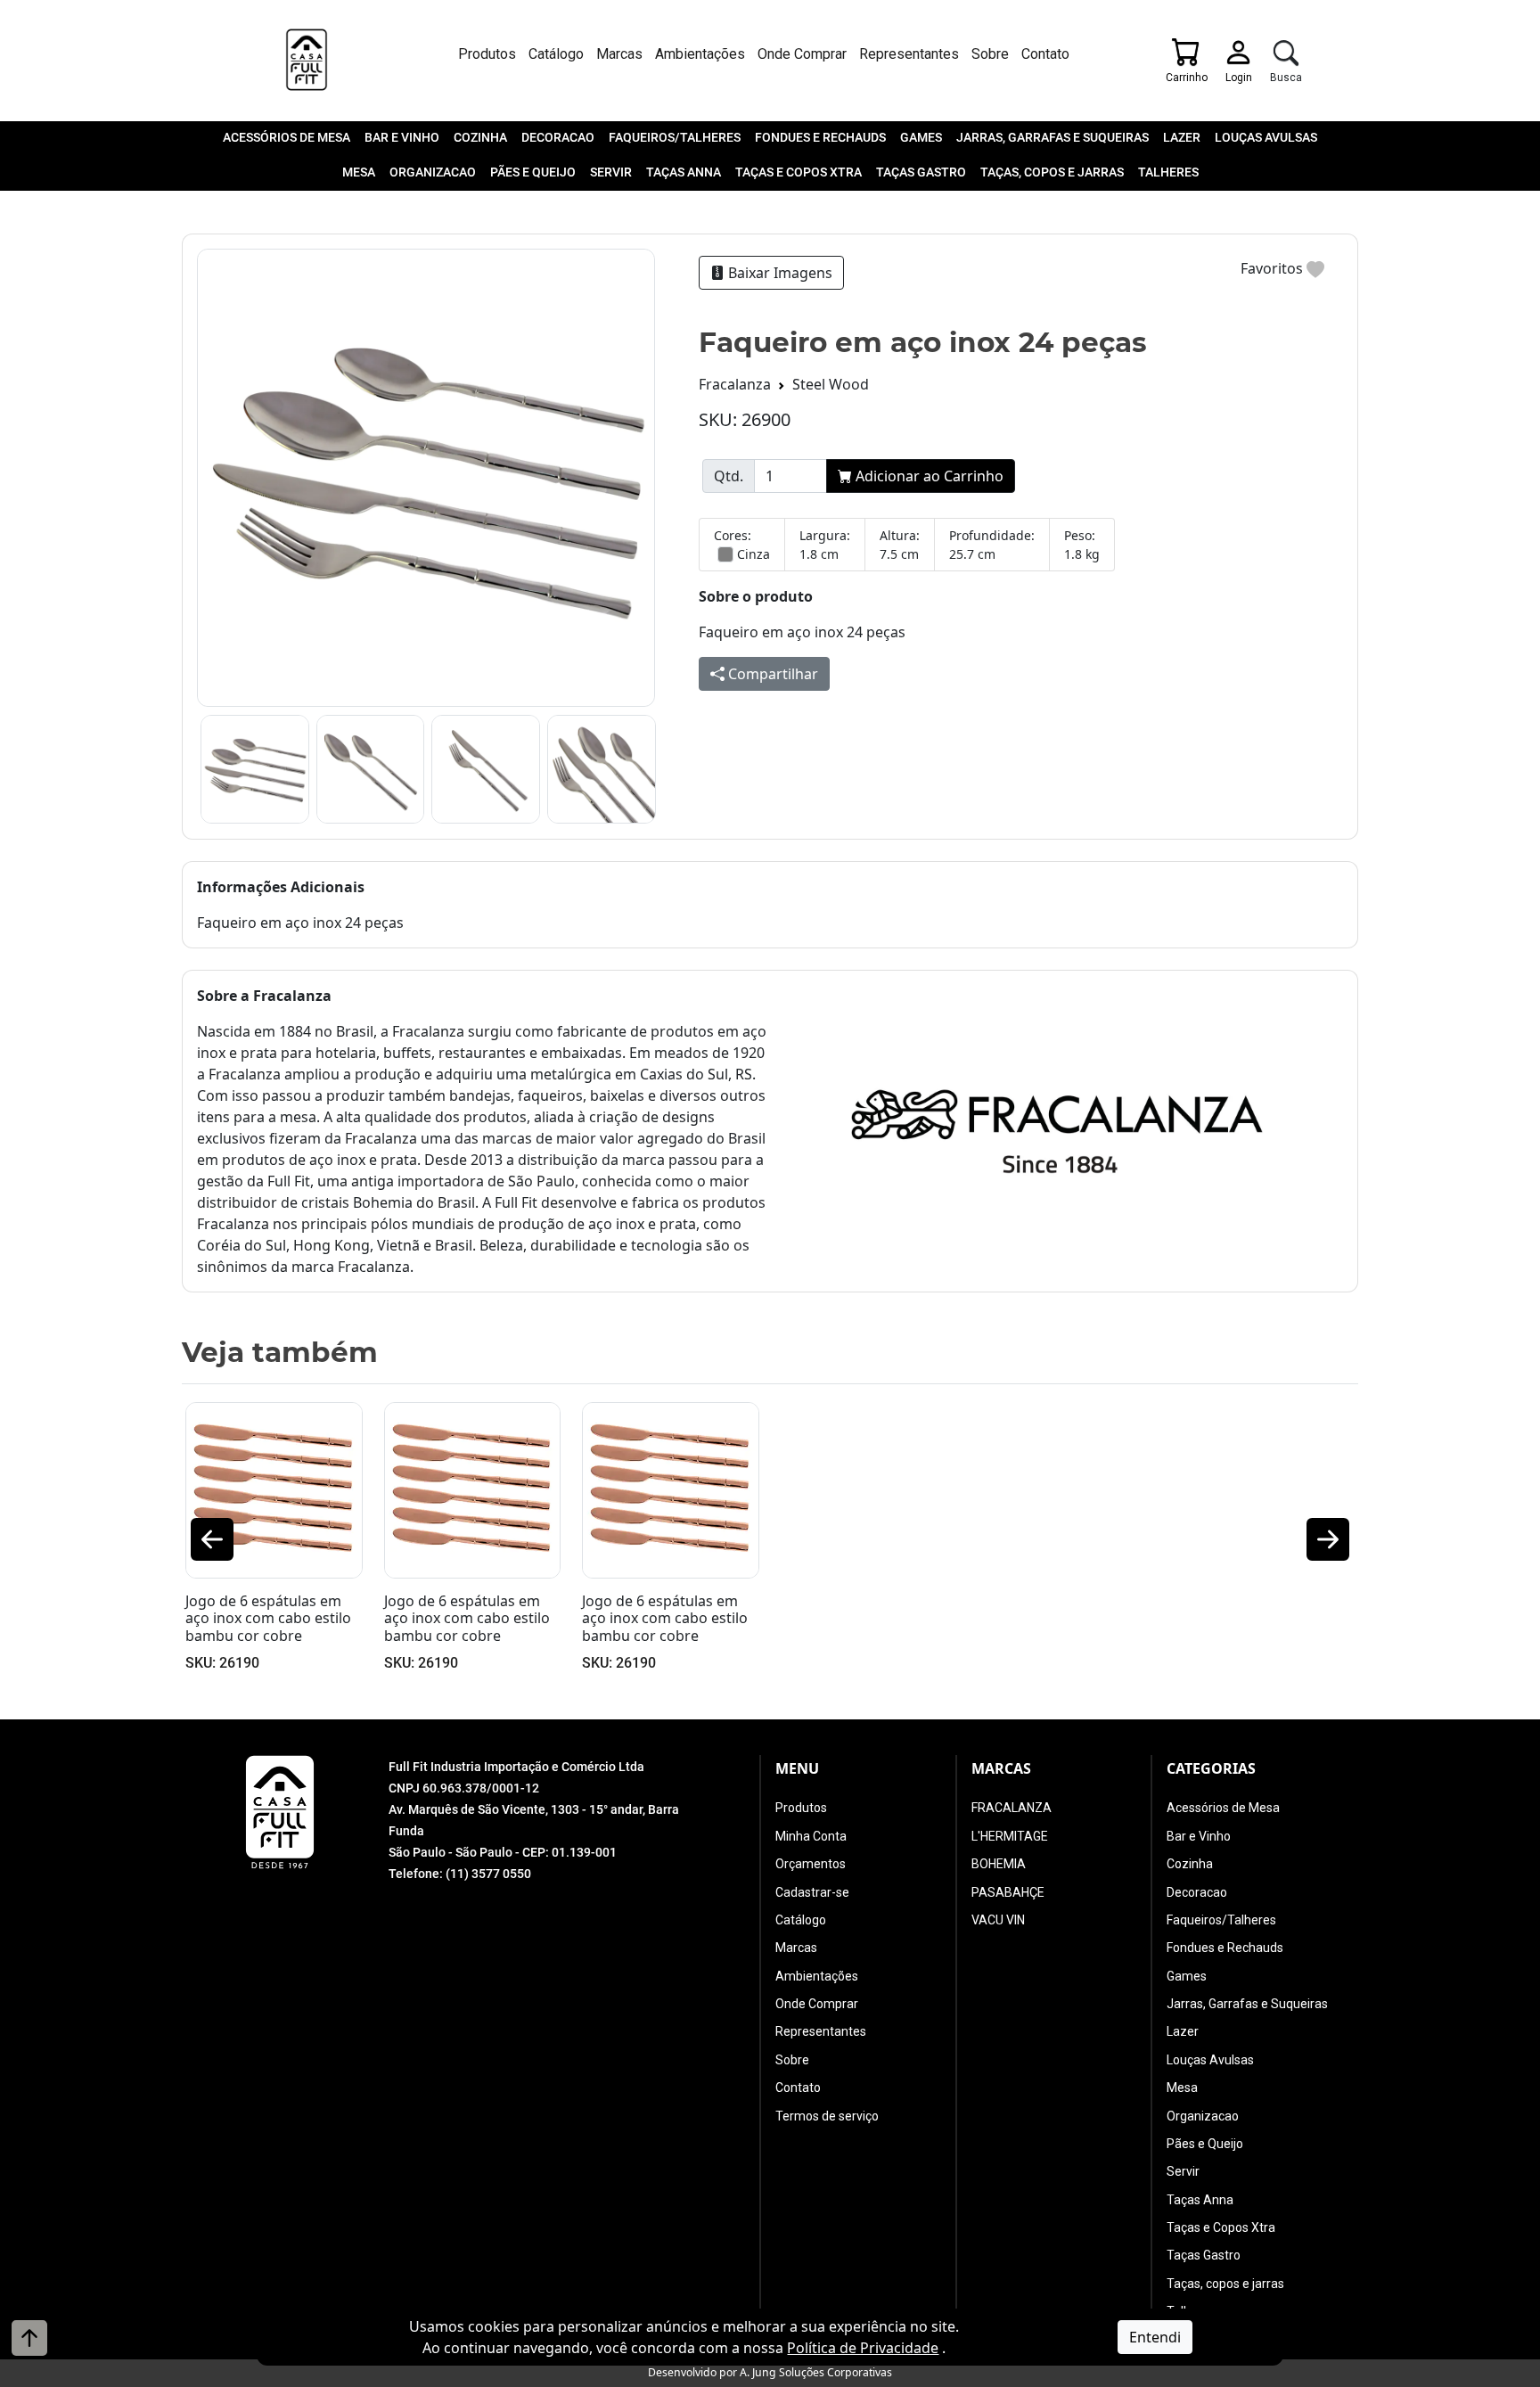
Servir (611, 172)
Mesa (359, 172)
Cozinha (480, 137)
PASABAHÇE (1008, 1892)
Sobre (990, 54)
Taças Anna (684, 172)
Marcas (619, 54)
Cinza (754, 554)
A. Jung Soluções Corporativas (816, 2372)
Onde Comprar (802, 54)
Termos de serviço (827, 2116)
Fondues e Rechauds (820, 137)
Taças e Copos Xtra (799, 172)
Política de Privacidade (863, 2348)
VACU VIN (998, 1920)
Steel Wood (831, 384)
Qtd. (729, 476)
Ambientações (700, 54)
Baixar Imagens (778, 273)
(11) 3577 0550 (488, 1874)
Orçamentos (811, 1864)
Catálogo (556, 54)
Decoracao (558, 137)
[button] (212, 1539)
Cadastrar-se (812, 1892)
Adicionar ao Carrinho (928, 476)
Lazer (1182, 137)
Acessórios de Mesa (287, 137)
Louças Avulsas (1266, 137)
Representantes (909, 54)
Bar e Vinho (402, 137)
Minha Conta (811, 1836)
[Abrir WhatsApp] (1495, 2342)
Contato (1045, 54)
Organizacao (433, 172)
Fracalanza (735, 384)
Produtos (487, 54)
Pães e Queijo (533, 172)
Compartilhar (771, 674)
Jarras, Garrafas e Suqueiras (1053, 137)
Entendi (1155, 2337)
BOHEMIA (999, 1864)
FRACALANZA (1012, 1808)
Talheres (1168, 172)
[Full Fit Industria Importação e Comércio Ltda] (307, 60)
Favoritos (1274, 268)
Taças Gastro (921, 172)
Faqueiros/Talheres (675, 137)
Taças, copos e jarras (1052, 172)
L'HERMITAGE (1010, 1836)
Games (921, 137)
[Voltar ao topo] (29, 2338)
